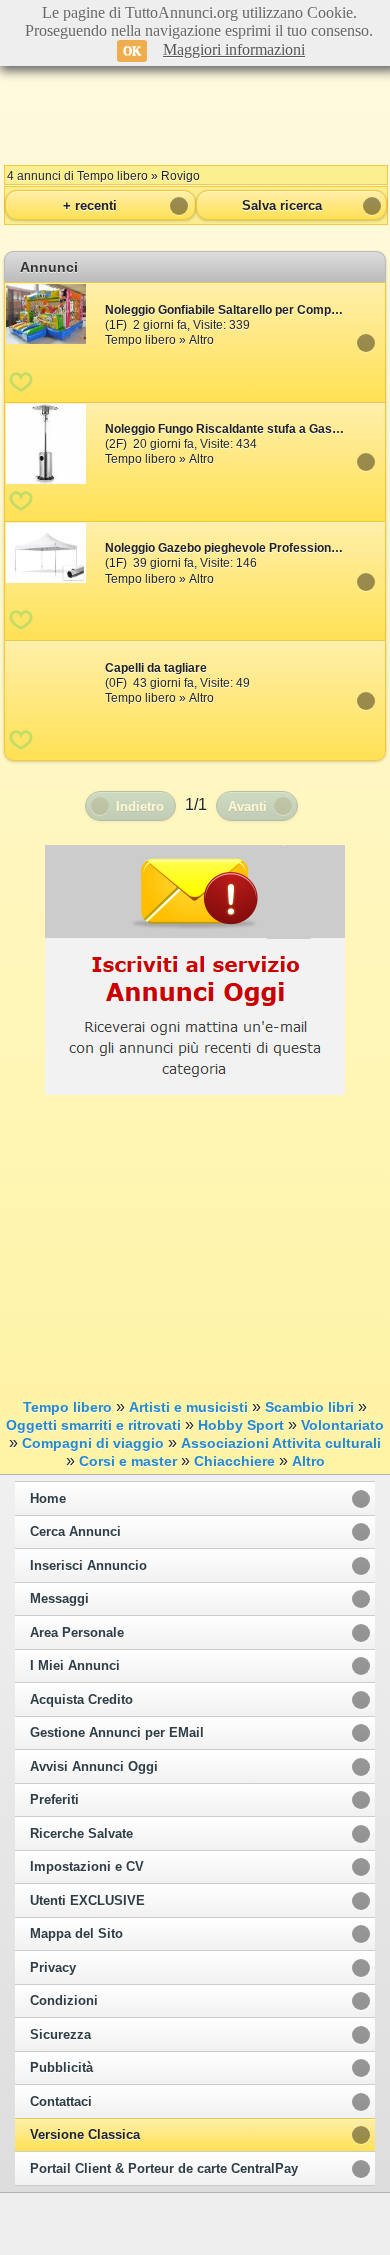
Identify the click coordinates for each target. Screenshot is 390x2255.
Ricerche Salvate (81, 1834)
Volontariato (342, 1425)
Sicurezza (60, 2035)
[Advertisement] (195, 110)
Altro (308, 1461)
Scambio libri (309, 1407)
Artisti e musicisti (188, 1407)
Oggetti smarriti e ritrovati (93, 1425)
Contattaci (61, 2102)
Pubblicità (61, 2068)
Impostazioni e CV (87, 1867)
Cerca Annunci (75, 1532)
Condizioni (64, 2001)
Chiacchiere (234, 1461)
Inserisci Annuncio (88, 1566)
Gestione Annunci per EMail (117, 1733)
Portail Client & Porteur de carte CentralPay (164, 2169)
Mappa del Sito (76, 1934)
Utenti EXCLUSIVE (87, 1901)
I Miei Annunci (75, 1666)
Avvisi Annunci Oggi (94, 1767)
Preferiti (54, 1800)
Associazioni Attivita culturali (281, 1443)
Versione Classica (85, 2135)
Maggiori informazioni (234, 49)
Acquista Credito (81, 1700)
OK (132, 51)
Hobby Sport (241, 1425)
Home (48, 1499)
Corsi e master (128, 1461)
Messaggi (59, 1599)
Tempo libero (67, 1407)
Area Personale (77, 1633)
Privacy (53, 1968)
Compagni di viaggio (93, 1443)
